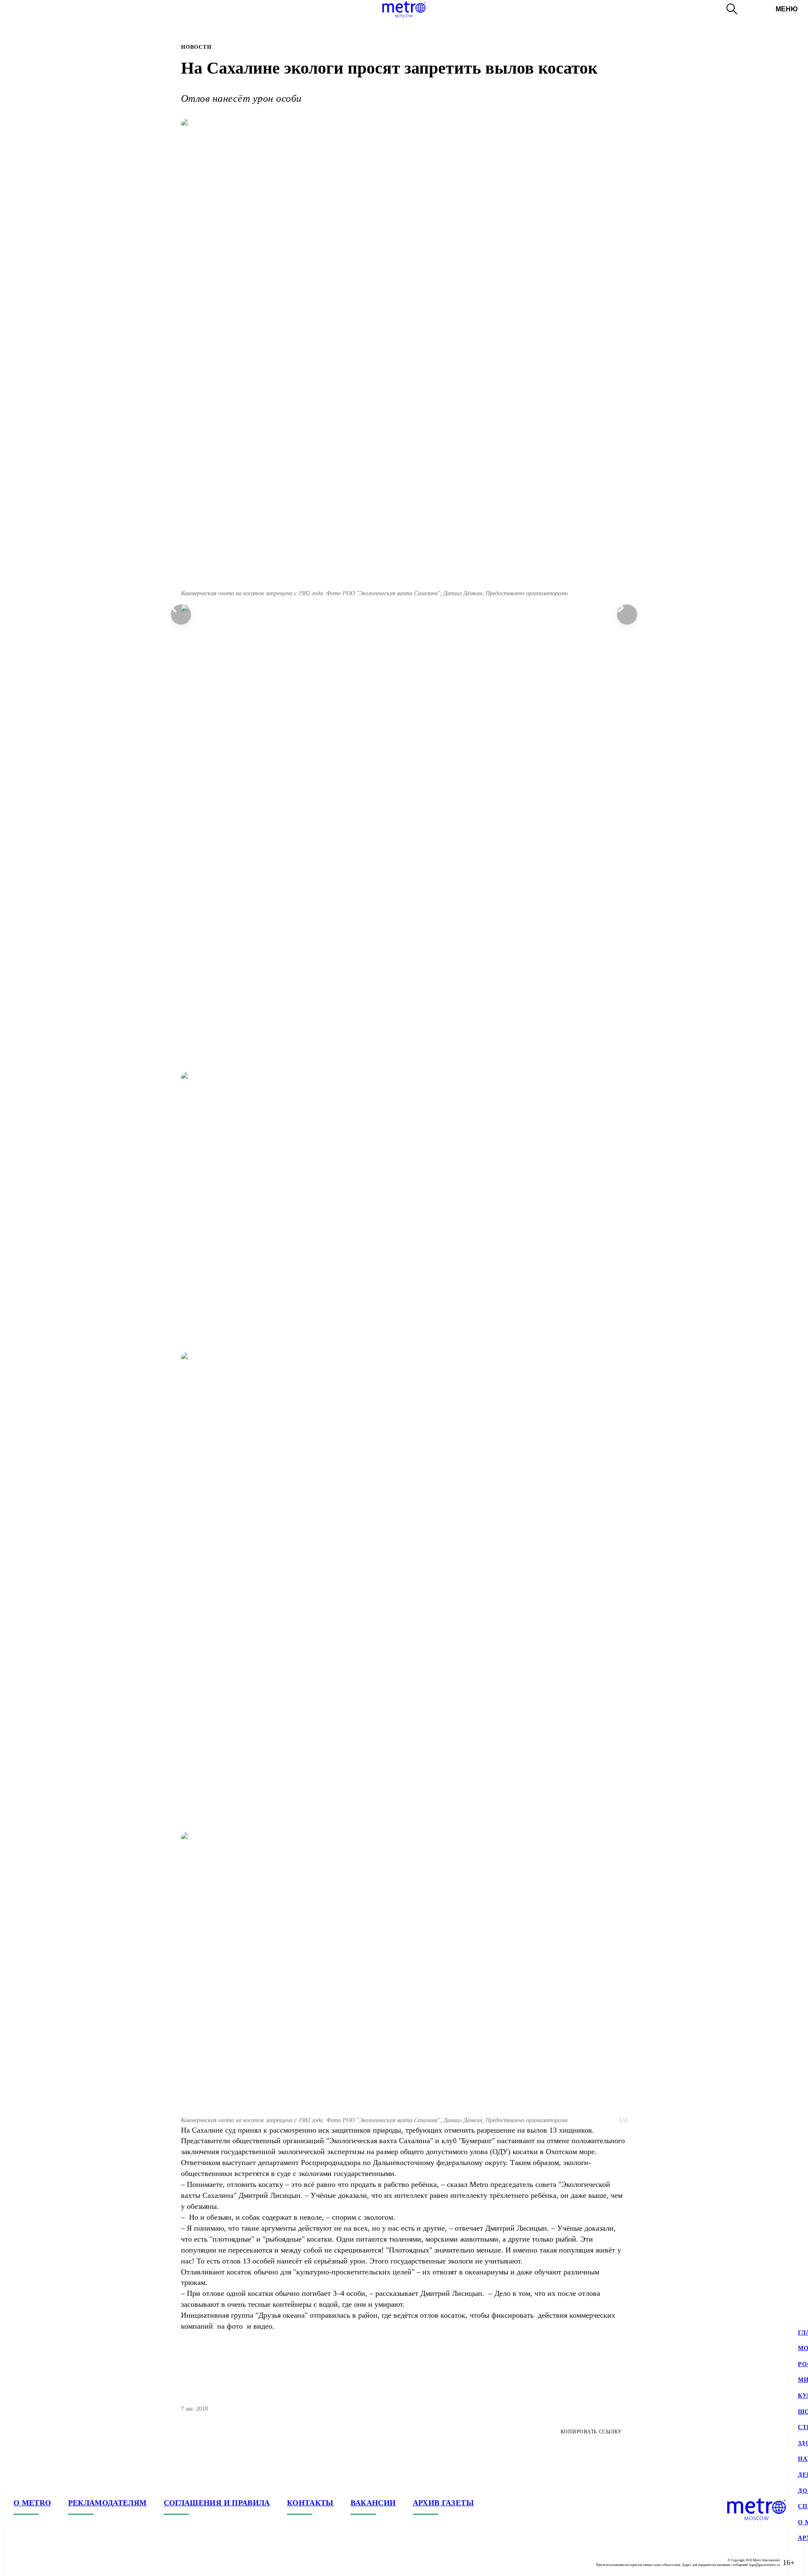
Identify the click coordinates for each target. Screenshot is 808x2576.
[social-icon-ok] (54, 2563)
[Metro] (404, 9)
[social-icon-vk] (20, 2563)
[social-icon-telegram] (37, 2563)
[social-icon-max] (71, 2563)
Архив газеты (443, 2503)
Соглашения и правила (217, 2503)
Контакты (310, 2503)
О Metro (32, 2503)
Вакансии (373, 2503)
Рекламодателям (108, 2503)
